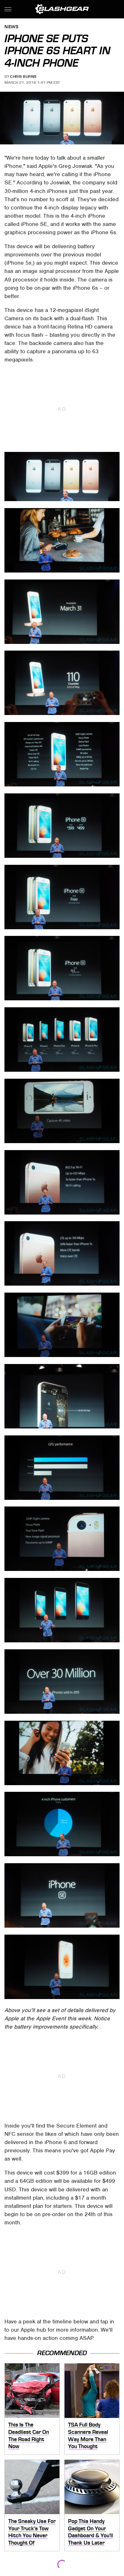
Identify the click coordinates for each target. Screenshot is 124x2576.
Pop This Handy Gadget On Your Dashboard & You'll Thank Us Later (90, 2532)
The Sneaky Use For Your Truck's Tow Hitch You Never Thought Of (32, 2532)
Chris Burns (23, 76)
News (11, 27)
